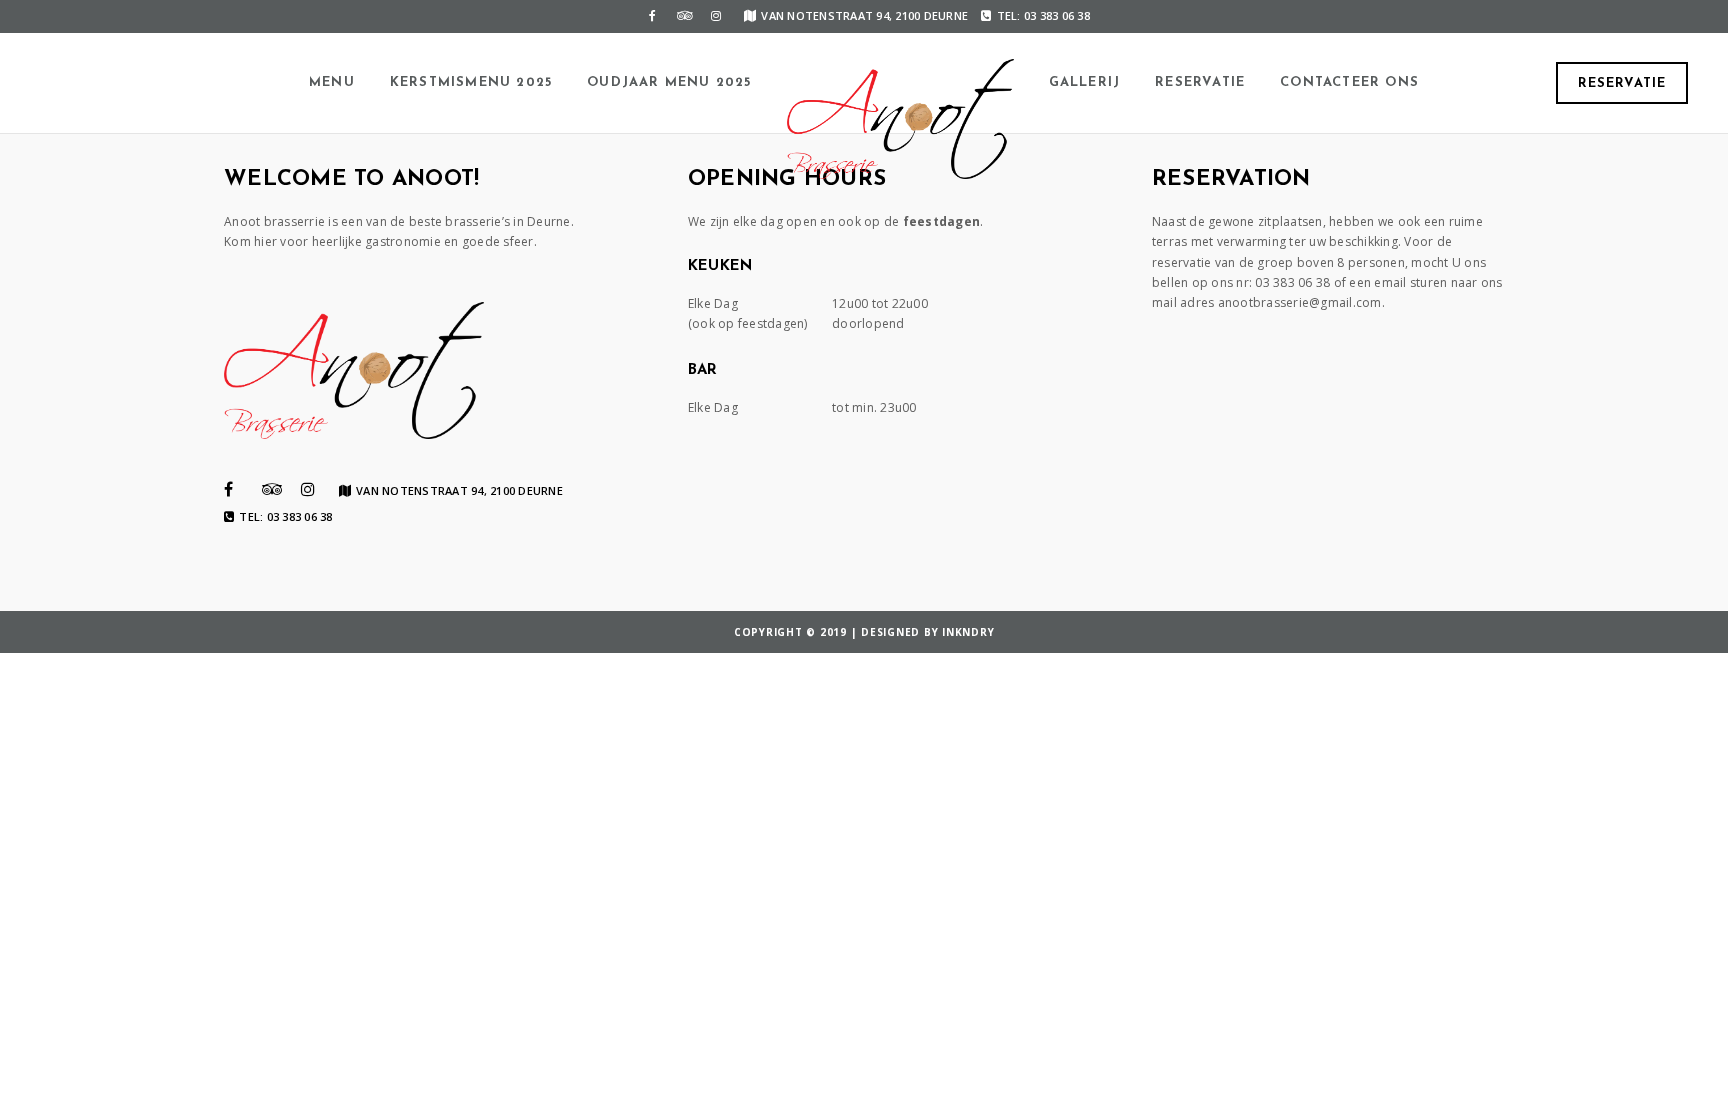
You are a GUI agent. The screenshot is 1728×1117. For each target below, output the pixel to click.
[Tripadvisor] (684, 16)
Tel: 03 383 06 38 (1043, 15)
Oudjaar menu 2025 (669, 82)
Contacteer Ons (1349, 82)
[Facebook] (652, 16)
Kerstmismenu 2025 (471, 82)
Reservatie (1200, 82)
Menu (332, 82)
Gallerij (1085, 82)
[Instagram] (716, 16)
